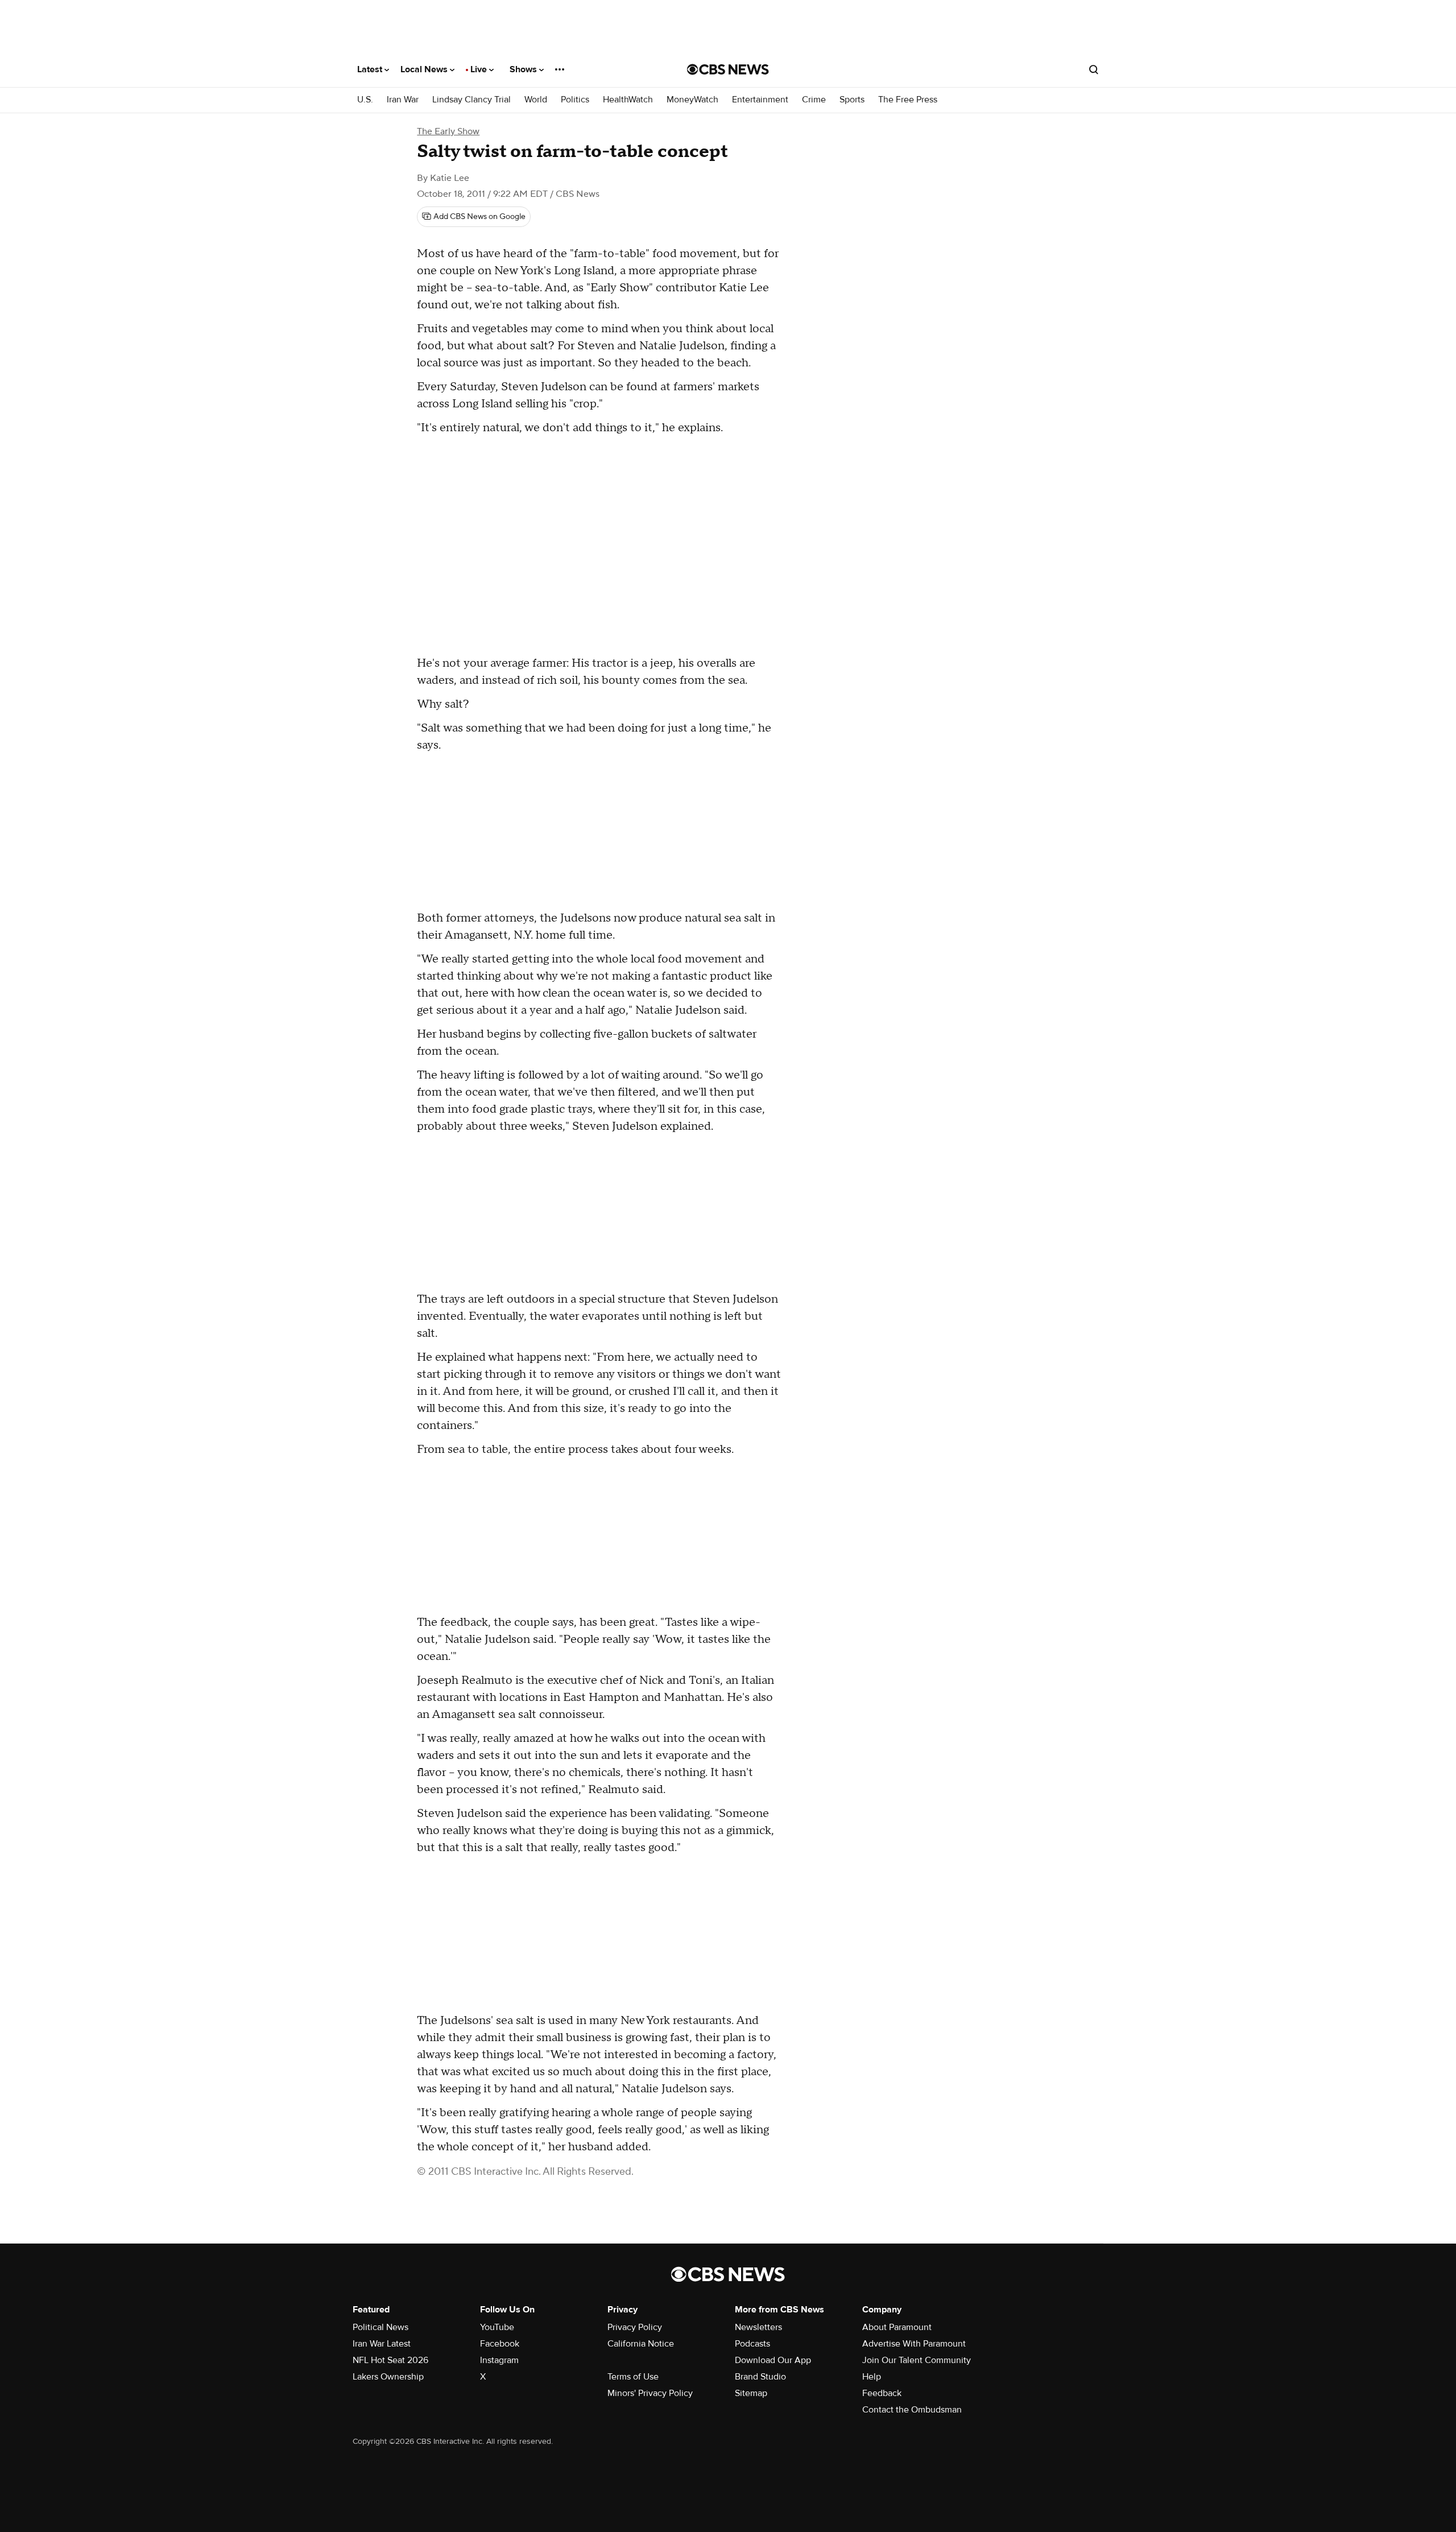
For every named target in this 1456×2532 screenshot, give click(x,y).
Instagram (499, 2360)
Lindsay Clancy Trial (471, 100)
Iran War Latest (382, 2344)
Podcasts (752, 2344)
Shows (524, 69)
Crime (814, 100)
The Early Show (448, 131)
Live (480, 69)
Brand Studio (760, 2377)
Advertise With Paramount (914, 2344)
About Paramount (897, 2327)
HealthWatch (628, 100)
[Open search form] (1094, 69)
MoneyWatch (692, 100)
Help (872, 2377)
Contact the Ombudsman (912, 2410)
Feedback (882, 2393)
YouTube (497, 2327)
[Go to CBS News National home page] (728, 69)
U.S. (365, 100)
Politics (575, 100)
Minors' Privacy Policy (650, 2393)
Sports (852, 100)
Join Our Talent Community (917, 2360)
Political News (380, 2327)
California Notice (641, 2344)
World (536, 100)
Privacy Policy (635, 2327)
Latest (371, 69)
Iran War (403, 100)
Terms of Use (633, 2377)
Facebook (500, 2344)
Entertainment (760, 100)
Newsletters (758, 2327)
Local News (425, 69)
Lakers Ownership (388, 2377)
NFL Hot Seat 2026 (390, 2360)
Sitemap (751, 2393)
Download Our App (773, 2360)
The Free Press (908, 100)
